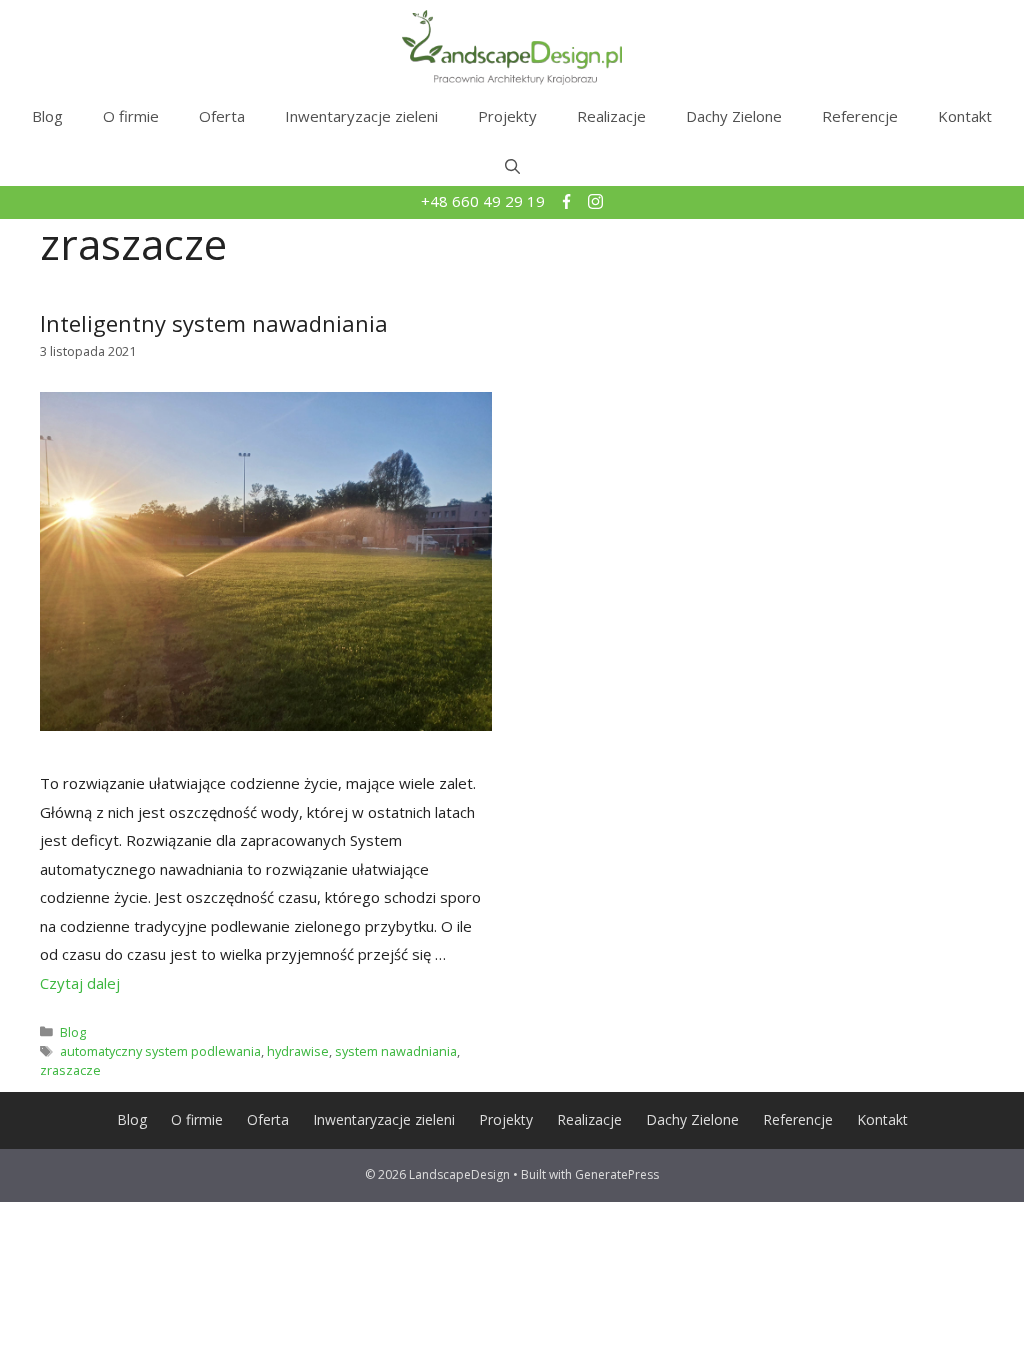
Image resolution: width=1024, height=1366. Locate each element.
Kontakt (965, 116)
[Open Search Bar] (512, 166)
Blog (47, 116)
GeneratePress (617, 1174)
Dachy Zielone (734, 116)
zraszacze (70, 1070)
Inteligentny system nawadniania (214, 323)
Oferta (222, 116)
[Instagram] (595, 203)
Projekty (507, 116)
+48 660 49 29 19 (485, 201)
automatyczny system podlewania (160, 1051)
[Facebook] (568, 203)
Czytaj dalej (80, 983)
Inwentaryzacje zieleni (361, 116)
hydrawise (298, 1051)
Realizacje (611, 116)
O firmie (131, 116)
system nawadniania (396, 1051)
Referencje (860, 116)
